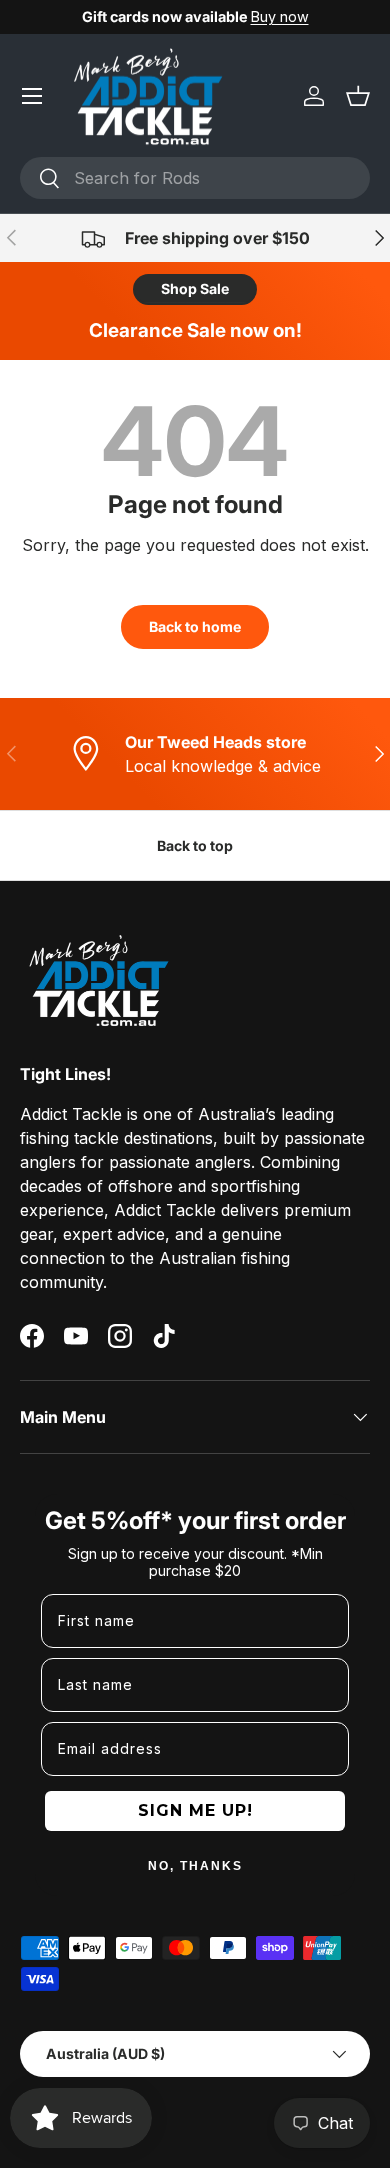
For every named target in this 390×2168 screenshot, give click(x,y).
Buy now (280, 16)
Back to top (195, 845)
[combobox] (195, 178)
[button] (358, 96)
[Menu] (32, 96)
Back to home (195, 626)
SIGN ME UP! (195, 1810)
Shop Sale (195, 288)
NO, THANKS (195, 1866)
